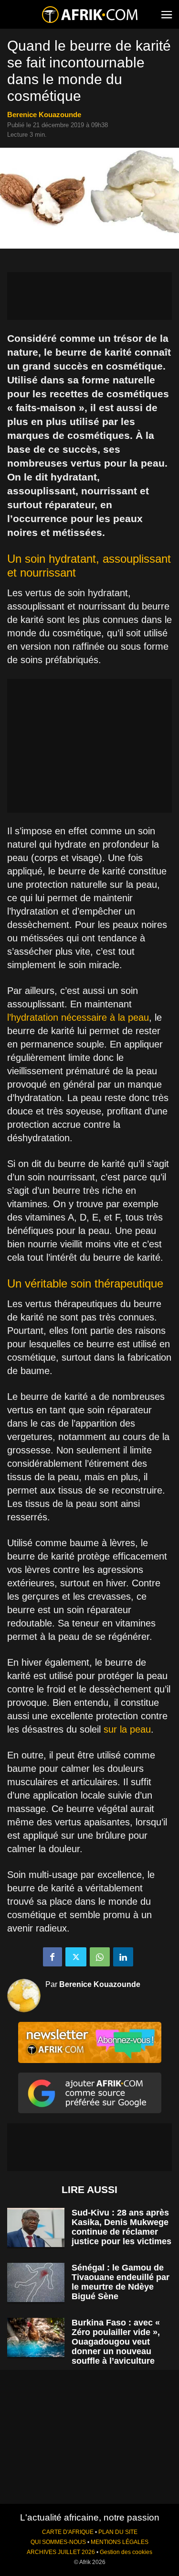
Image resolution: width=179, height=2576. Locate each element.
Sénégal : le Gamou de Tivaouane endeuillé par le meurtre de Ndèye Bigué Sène (121, 2282)
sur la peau (127, 1729)
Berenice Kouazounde (44, 115)
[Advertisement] (89, 296)
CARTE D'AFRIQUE (68, 2532)
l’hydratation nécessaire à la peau (78, 1017)
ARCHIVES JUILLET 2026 (61, 2552)
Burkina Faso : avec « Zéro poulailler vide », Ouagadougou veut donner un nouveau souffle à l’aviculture (116, 2342)
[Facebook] (53, 1957)
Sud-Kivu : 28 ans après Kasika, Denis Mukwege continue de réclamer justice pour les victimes (121, 2227)
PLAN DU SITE (118, 2532)
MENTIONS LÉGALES (120, 2542)
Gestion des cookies (126, 2552)
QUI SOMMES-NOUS (58, 2542)
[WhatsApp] (100, 1957)
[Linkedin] (123, 1957)
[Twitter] (76, 1957)
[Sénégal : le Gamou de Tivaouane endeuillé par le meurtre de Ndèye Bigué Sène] (36, 2283)
